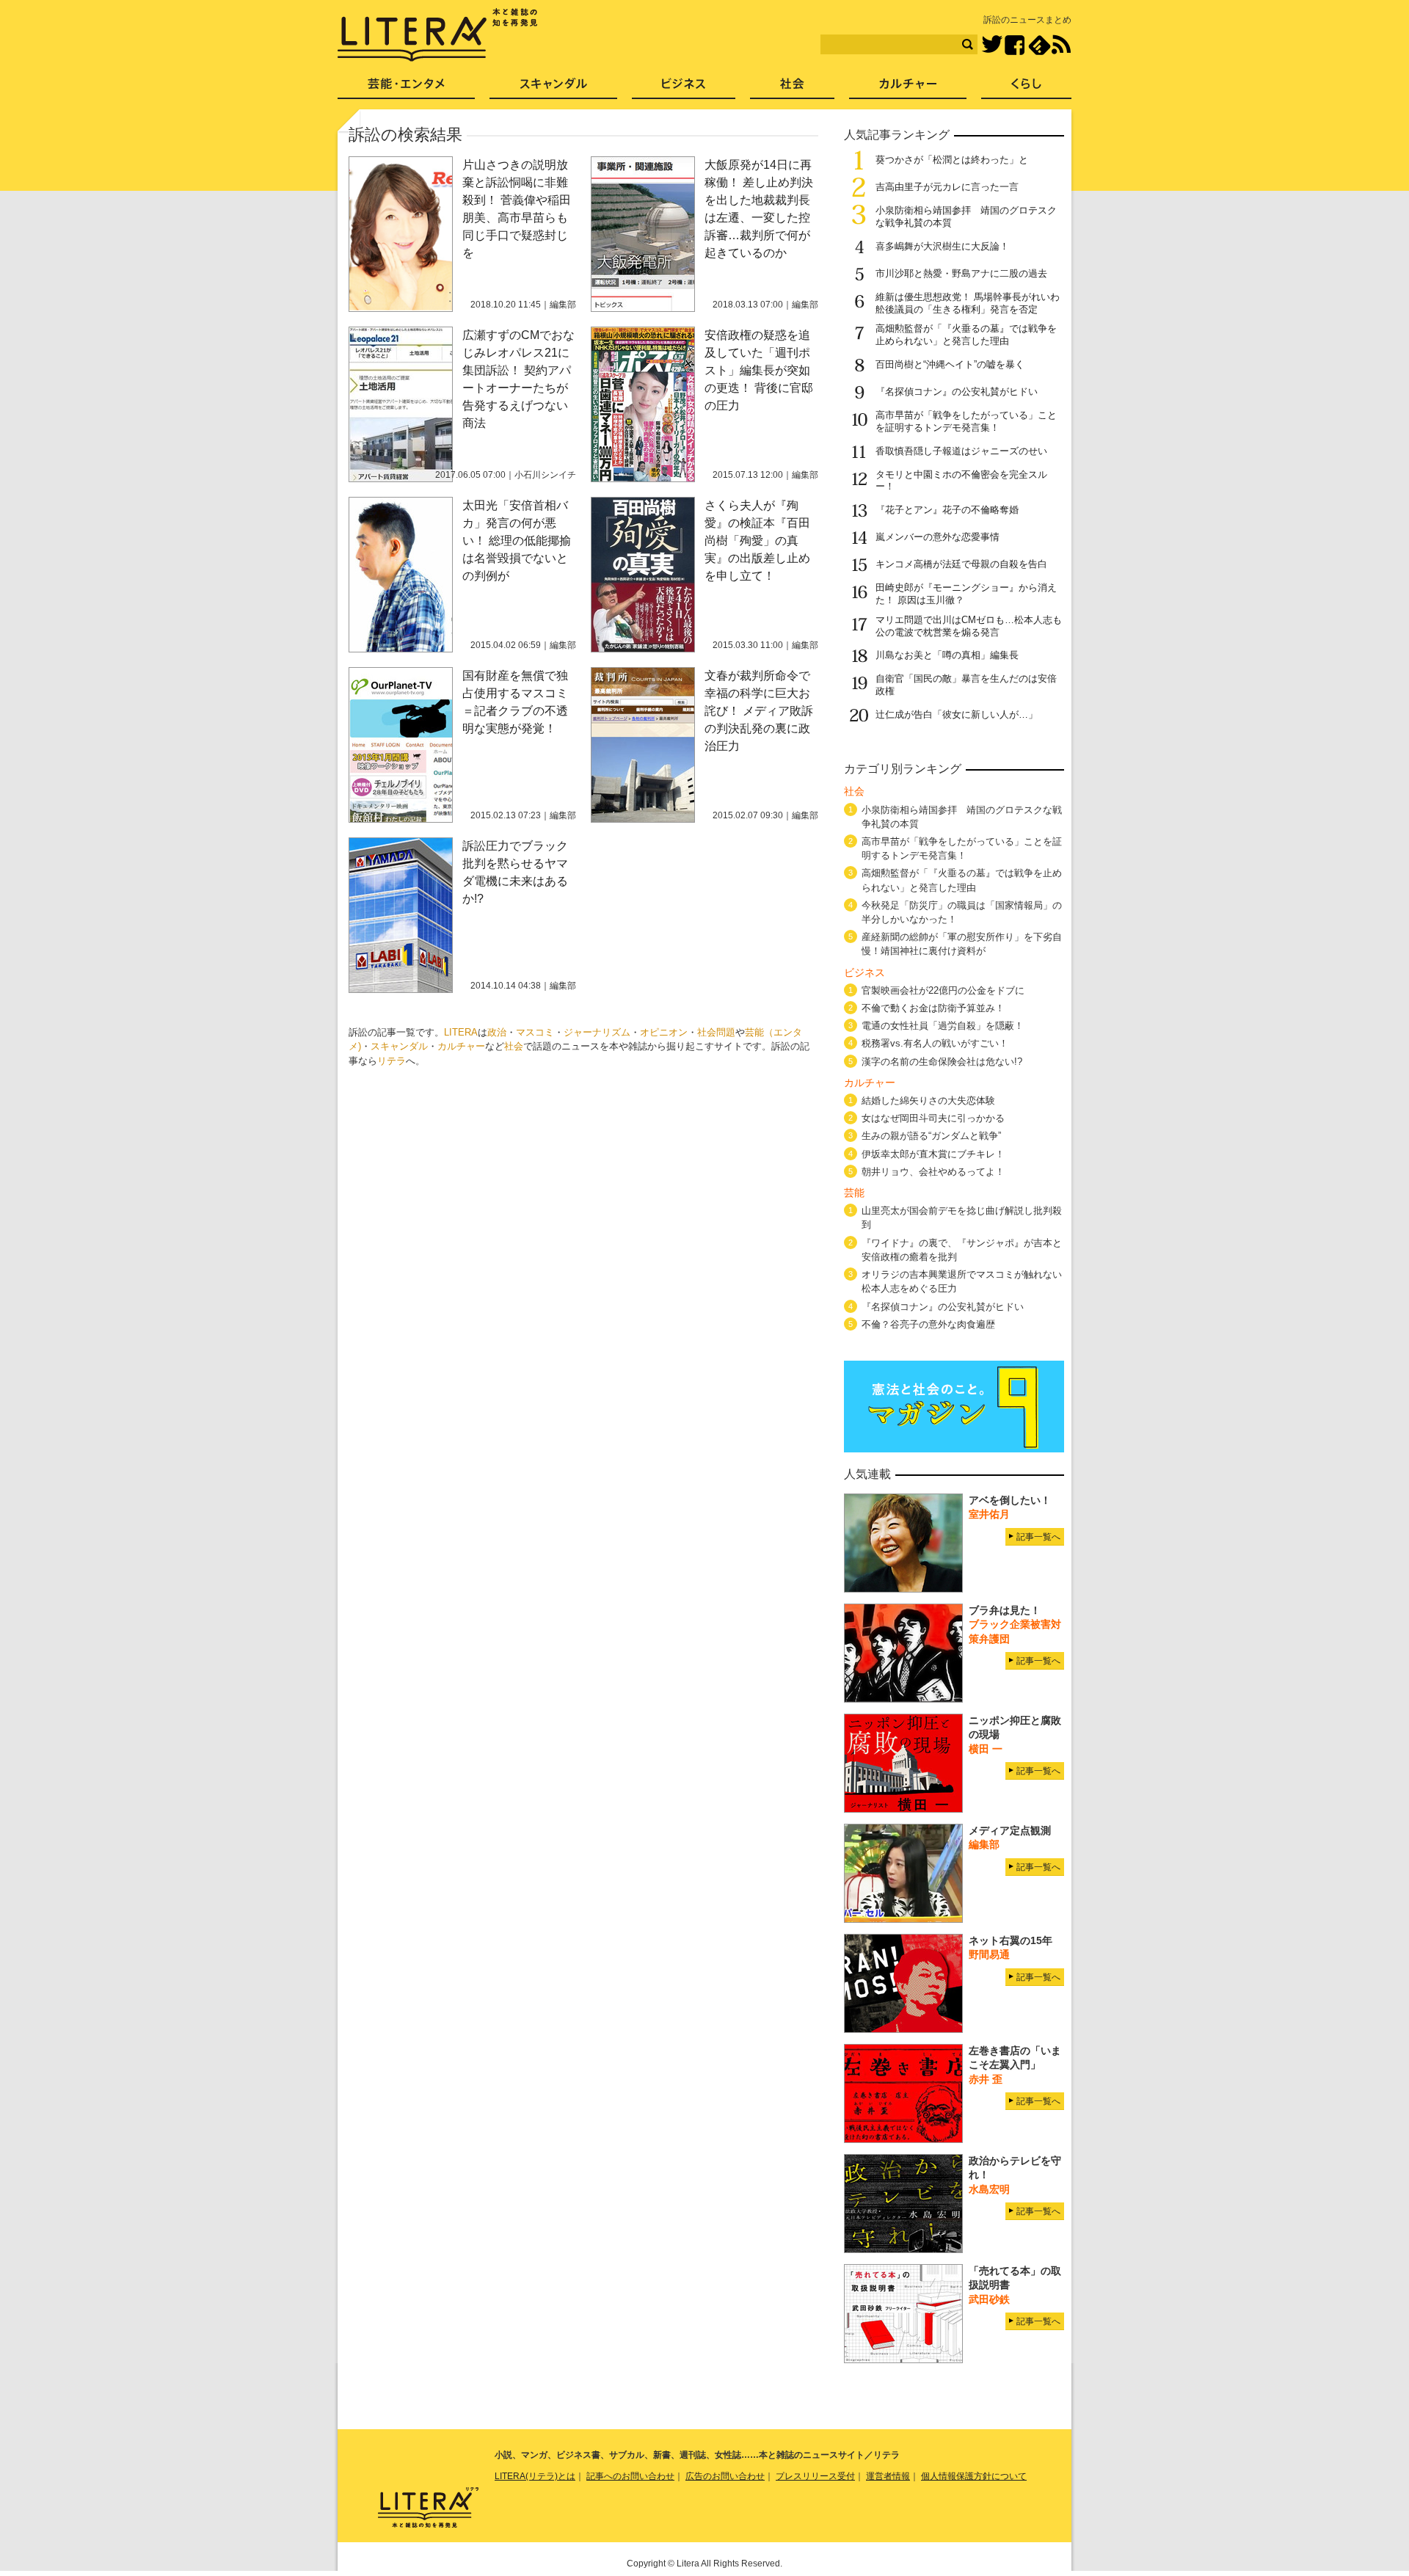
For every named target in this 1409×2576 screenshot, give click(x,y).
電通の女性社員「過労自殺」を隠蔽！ (943, 1026)
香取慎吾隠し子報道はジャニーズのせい (961, 451)
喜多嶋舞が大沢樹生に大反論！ (942, 246)
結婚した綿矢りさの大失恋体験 (928, 1100)
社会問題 (716, 1032)
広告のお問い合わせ (725, 2476)
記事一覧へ (1038, 1537)
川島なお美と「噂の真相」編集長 (947, 655)
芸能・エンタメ (406, 88)
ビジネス (684, 88)
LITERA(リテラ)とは (535, 2476)
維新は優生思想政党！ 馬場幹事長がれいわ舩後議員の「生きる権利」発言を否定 (968, 303)
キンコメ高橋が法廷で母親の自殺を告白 (961, 564)
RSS (1061, 45)
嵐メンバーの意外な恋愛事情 (937, 537)
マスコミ (535, 1032)
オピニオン (664, 1032)
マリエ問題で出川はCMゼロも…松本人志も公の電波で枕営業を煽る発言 (969, 626)
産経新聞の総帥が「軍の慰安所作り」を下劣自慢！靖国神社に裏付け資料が (962, 944)
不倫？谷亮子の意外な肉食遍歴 (928, 1324)
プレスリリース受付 (815, 2476)
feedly (1040, 45)
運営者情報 (888, 2476)
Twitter (992, 45)
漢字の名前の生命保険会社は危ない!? (942, 1062)
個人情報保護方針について (974, 2476)
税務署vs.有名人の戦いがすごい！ (935, 1043)
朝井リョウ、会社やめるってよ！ (933, 1172)
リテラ (392, 1061)
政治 (497, 1032)
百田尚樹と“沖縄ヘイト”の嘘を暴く (950, 364)
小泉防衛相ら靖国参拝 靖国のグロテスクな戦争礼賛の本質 (962, 817)
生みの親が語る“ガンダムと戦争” (931, 1136)
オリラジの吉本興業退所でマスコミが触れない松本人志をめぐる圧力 (962, 1281)
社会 (514, 1046)
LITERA (461, 1032)
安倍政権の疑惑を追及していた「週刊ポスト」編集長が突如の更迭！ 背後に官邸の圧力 (759, 370)
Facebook (1015, 45)
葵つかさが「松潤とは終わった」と (952, 160)
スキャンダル (399, 1046)
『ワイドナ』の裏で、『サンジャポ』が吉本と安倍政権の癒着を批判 (962, 1250)
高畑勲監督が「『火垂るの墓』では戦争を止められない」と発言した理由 (966, 335)
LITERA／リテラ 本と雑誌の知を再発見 (438, 35)
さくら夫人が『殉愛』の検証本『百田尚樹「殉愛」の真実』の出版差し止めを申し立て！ (757, 541)
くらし (1026, 88)
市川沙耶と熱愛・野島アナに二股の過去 (961, 273)
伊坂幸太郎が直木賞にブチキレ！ (933, 1154)
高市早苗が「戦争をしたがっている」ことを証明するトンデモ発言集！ (966, 421)
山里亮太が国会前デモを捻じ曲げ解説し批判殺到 (962, 1218)
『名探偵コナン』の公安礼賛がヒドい (957, 392)
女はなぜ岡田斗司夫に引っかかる (933, 1118)
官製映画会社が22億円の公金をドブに (943, 990)
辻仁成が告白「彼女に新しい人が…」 (957, 714)
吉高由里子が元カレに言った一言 (947, 187)
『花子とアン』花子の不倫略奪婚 (947, 510)
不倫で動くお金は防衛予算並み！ (933, 1008)
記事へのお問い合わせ (630, 2476)
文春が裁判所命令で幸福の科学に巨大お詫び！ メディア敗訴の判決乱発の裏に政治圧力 (759, 711)
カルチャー (461, 1046)
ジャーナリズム (597, 1032)
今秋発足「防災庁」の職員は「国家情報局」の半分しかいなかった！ (962, 912)
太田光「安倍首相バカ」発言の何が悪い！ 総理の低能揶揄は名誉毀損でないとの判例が (517, 541)
